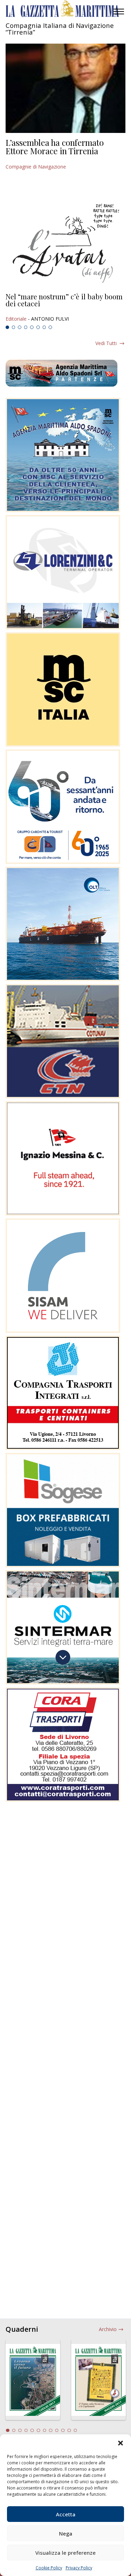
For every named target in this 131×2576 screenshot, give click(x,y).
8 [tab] (50, 327)
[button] (121, 2443)
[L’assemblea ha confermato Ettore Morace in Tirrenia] (65, 88)
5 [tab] (32, 327)
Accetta (66, 2514)
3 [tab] (20, 327)
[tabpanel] (65, 308)
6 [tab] (38, 327)
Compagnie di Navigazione (36, 167)
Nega (66, 2533)
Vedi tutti (106, 343)
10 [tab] (63, 2431)
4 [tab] (26, 327)
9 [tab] (57, 2431)
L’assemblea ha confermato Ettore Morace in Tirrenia (55, 147)
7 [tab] (44, 327)
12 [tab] (75, 2431)
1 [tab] (7, 327)
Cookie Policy (49, 2568)
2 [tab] (14, 327)
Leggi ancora (65, 308)
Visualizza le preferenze (65, 2553)
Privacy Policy (79, 2568)
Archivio (108, 2329)
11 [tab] (69, 2431)
